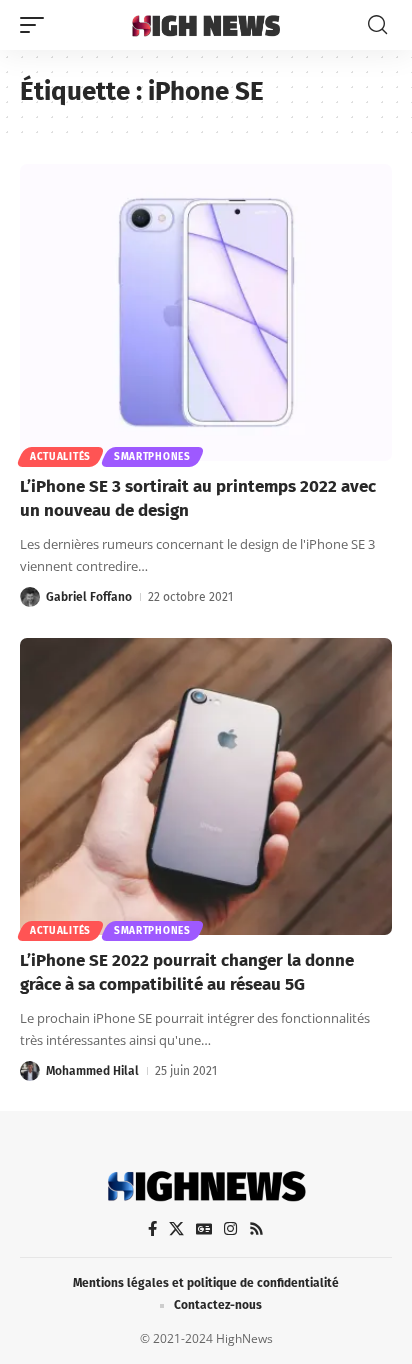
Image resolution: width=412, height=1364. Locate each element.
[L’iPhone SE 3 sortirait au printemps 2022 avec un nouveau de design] (206, 313)
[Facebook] (152, 1229)
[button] (37, 25)
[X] (176, 1229)
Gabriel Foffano (89, 597)
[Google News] (204, 1229)
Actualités (60, 457)
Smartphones (152, 457)
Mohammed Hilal (92, 1071)
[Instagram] (230, 1229)
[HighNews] (206, 25)
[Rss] (256, 1229)
